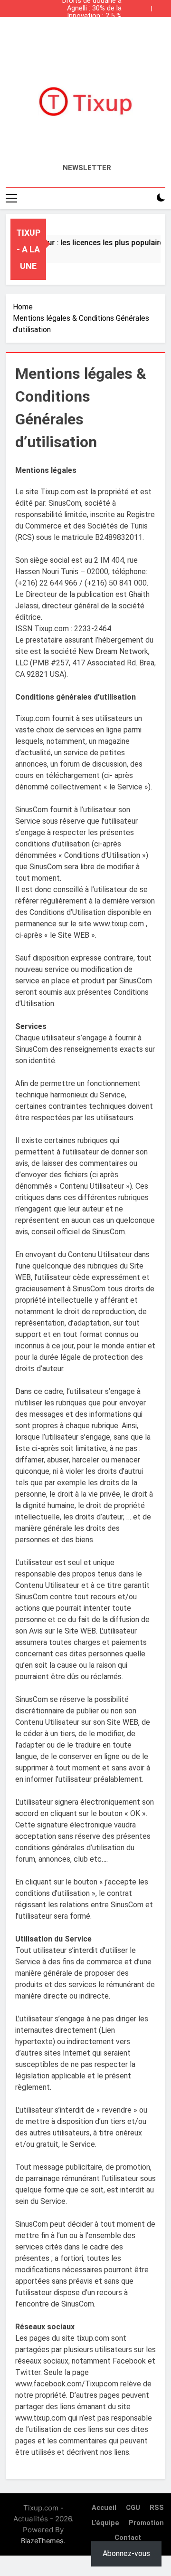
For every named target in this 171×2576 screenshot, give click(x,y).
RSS (157, 2508)
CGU (133, 2508)
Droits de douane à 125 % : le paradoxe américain (92, 31)
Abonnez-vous (126, 2553)
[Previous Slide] (146, 6)
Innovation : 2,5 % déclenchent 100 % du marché (87, 16)
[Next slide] (161, 6)
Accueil (104, 2508)
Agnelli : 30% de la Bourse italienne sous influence (88, 9)
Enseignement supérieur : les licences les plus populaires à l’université (86, 24)
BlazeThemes (42, 2541)
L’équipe (105, 2523)
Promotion (146, 2523)
